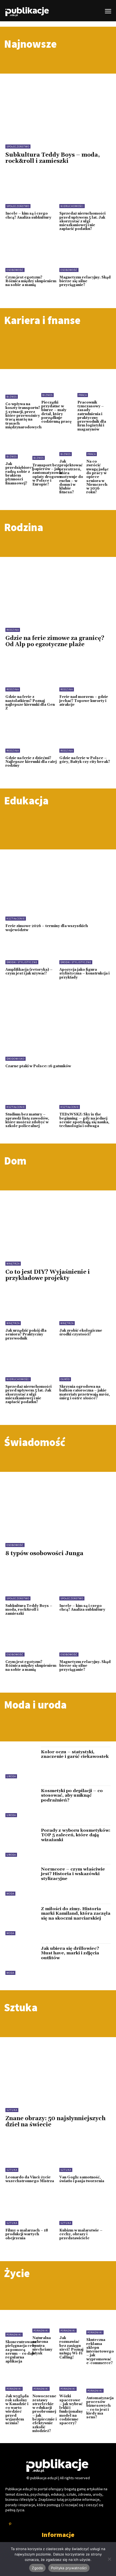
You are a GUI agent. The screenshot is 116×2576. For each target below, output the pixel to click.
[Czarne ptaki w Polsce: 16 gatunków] (58, 1029)
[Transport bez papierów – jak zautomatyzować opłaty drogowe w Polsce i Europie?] (48, 451)
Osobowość (15, 270)
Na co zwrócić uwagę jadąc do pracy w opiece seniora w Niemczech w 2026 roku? (98, 477)
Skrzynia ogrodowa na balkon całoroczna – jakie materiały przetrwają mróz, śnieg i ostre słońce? (85, 1392)
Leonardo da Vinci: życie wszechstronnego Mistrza (30, 2179)
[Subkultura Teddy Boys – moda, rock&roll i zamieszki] (58, 104)
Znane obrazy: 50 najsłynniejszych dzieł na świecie (55, 2122)
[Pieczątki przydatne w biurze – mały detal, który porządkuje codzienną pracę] (58, 387)
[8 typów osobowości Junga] (58, 1502)
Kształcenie (16, 919)
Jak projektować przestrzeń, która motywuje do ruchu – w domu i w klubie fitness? (71, 477)
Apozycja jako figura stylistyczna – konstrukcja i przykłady (84, 974)
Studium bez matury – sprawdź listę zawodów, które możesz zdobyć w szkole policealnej (27, 1120)
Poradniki (14, 2335)
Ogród (65, 1379)
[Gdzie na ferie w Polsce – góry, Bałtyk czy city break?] (85, 737)
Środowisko (16, 1059)
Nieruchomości (72, 206)
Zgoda (37, 2568)
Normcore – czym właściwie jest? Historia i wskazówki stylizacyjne (73, 1874)
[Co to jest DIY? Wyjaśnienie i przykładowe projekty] (58, 1221)
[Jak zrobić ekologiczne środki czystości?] (85, 1310)
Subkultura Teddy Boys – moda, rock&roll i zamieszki (53, 158)
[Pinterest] (10, 2524)
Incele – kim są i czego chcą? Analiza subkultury (28, 215)
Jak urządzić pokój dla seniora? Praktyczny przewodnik (26, 1335)
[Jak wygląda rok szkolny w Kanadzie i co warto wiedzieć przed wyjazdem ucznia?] (18, 2384)
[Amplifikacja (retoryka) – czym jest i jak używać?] (31, 949)
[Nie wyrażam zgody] (109, 2559)
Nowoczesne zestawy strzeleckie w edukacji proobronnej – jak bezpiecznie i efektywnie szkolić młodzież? (45, 2414)
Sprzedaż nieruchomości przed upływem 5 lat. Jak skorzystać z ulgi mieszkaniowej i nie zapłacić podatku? (82, 221)
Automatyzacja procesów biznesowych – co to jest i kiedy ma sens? (100, 2408)
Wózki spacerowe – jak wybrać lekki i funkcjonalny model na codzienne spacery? (71, 2410)
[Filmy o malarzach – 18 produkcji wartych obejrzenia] (31, 2210)
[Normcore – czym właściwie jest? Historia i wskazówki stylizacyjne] (21, 1880)
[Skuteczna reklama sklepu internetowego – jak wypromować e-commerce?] (100, 2326)
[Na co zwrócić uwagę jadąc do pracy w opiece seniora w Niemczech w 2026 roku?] (98, 449)
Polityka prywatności (69, 2568)
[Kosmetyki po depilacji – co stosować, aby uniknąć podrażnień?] (21, 1801)
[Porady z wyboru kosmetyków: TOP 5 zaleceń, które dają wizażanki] (21, 1841)
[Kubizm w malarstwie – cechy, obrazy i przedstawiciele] (85, 2210)
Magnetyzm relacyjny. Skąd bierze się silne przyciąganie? (85, 281)
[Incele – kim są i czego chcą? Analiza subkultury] (31, 193)
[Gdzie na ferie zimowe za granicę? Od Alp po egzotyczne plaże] (58, 587)
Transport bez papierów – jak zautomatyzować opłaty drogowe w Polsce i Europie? (48, 475)
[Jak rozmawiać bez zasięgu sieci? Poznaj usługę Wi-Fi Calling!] (71, 2325)
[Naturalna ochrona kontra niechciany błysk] (45, 2325)
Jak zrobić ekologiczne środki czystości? (81, 1332)
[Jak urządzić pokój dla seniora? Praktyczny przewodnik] (31, 1310)
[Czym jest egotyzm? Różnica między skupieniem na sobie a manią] (31, 257)
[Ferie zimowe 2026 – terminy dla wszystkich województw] (58, 889)
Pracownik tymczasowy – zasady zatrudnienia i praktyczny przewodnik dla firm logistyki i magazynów (92, 416)
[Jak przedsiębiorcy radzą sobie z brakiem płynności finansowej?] (20, 450)
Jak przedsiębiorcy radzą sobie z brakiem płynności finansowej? (20, 473)
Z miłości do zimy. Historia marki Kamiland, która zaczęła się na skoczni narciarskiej (76, 1914)
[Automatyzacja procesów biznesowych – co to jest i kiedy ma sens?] (100, 2384)
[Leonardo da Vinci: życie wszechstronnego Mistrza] (31, 2157)
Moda (10, 1894)
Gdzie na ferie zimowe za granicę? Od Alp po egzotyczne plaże (55, 641)
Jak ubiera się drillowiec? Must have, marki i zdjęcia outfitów (70, 1953)
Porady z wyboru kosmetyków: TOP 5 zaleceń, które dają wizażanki (76, 1835)
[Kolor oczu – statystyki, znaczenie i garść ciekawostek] (21, 1763)
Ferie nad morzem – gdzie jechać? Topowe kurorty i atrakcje (84, 701)
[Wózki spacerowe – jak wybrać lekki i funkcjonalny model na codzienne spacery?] (71, 2384)
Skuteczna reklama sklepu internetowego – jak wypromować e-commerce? (100, 2351)
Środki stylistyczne (22, 962)
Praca (83, 395)
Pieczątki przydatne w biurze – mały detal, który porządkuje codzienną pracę (56, 412)
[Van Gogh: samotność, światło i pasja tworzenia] (85, 2157)
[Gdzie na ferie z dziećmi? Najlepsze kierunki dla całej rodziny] (31, 737)
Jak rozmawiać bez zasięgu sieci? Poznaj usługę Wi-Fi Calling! (71, 2348)
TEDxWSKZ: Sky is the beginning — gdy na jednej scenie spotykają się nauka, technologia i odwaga (84, 1120)
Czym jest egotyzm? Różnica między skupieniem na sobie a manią (31, 281)
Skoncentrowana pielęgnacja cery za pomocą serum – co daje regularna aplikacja (21, 2352)
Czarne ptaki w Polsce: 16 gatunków (38, 1066)
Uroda (11, 1776)
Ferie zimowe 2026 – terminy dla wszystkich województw (47, 928)
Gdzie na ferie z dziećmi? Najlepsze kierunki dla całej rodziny (31, 762)
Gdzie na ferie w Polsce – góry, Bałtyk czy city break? (85, 760)
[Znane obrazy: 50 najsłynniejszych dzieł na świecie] (58, 2068)
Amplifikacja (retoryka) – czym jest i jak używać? (29, 972)
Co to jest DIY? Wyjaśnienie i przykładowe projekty (48, 1275)
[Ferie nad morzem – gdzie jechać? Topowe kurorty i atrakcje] (85, 676)
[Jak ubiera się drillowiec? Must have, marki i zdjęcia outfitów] (21, 1959)
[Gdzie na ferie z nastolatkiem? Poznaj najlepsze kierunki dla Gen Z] (31, 676)
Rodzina (13, 630)
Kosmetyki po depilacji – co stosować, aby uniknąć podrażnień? (72, 1795)
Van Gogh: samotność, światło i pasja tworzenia (82, 2179)
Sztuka (12, 2110)
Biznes (12, 397)
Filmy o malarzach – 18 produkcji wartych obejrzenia (27, 2234)
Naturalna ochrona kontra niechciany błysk (42, 2346)
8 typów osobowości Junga (44, 1554)
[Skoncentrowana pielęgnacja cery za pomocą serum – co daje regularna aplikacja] (21, 2327)
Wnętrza (13, 1264)
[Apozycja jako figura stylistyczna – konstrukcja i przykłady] (85, 949)
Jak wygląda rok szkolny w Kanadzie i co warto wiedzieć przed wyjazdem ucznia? (17, 2410)
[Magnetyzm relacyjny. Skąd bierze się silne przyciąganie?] (85, 257)
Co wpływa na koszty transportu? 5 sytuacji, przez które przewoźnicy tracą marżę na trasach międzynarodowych (23, 416)
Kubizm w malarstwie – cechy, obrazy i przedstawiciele (81, 2234)
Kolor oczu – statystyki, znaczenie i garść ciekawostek (75, 1754)
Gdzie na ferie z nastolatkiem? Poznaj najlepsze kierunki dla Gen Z (30, 703)
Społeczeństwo (18, 147)
